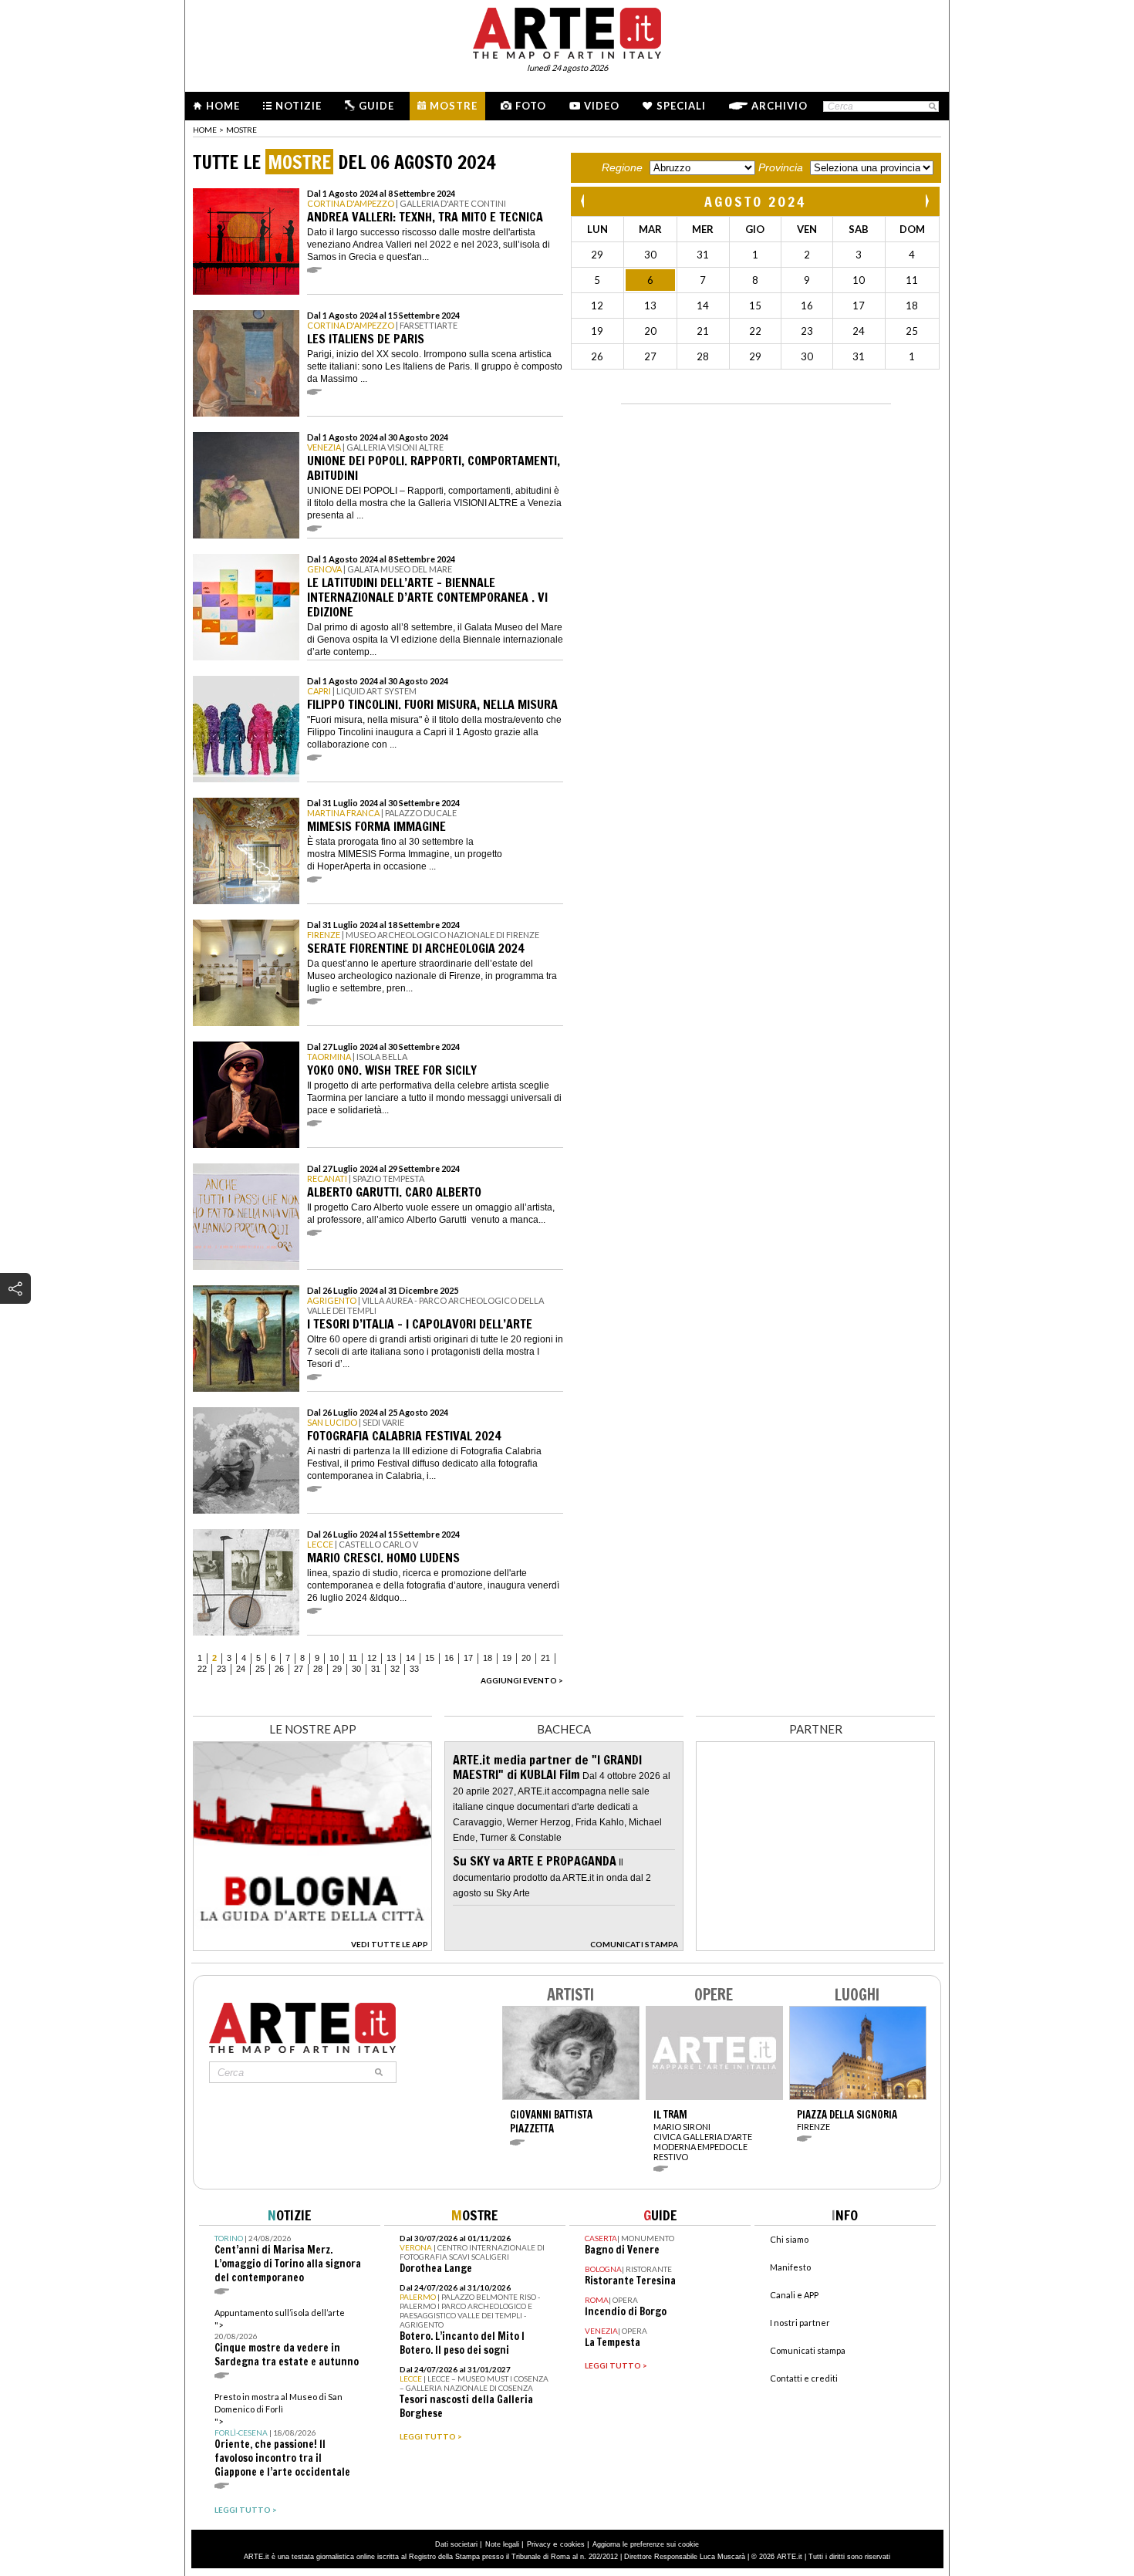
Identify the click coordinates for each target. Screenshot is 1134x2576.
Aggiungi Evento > (522, 1680)
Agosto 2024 (755, 201)
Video (602, 106)
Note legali (502, 2544)
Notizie (299, 106)
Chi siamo (789, 2239)
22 (202, 1669)
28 (318, 1669)
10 (334, 1658)
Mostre (454, 106)
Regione (622, 167)
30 (356, 1669)
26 (279, 1669)
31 (376, 1669)
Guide (376, 106)
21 (545, 1658)
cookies (572, 2544)
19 (507, 1658)
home (205, 130)
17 (468, 1658)
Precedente (584, 201)
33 (414, 1669)
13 (391, 1658)
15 (430, 1658)
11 (353, 1658)
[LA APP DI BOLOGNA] (312, 1947)
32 (395, 1669)
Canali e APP (794, 2295)
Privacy (539, 2544)
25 (260, 1669)
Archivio (780, 106)
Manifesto (790, 2267)
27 (299, 1669)
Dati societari (456, 2544)
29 (337, 1669)
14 (410, 1658)
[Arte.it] (567, 31)
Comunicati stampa (808, 2350)
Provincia (781, 167)
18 (488, 1658)
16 (449, 1658)
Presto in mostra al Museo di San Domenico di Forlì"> (282, 2435)
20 (526, 1658)
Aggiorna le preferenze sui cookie (646, 2544)
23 (221, 1669)
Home (223, 106)
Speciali (681, 106)
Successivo (926, 201)
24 (241, 1669)
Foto (531, 106)
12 (372, 1658)
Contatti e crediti (804, 2378)
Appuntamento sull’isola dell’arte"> (287, 2338)
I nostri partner (800, 2323)
